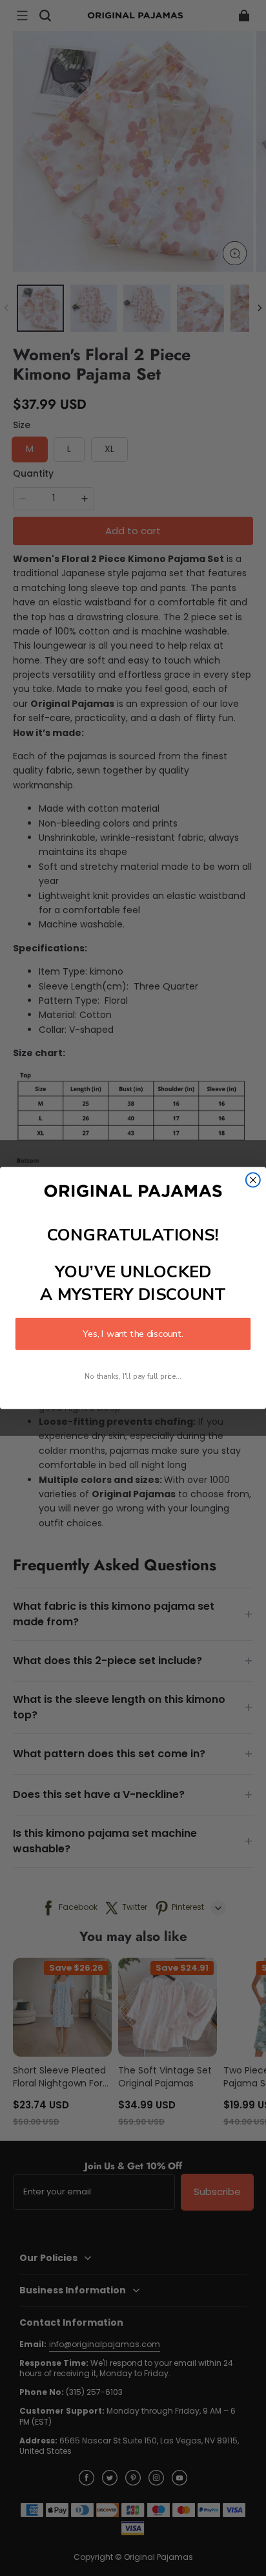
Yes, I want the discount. (133, 1334)
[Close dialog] (253, 1180)
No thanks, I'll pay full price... (133, 1377)
